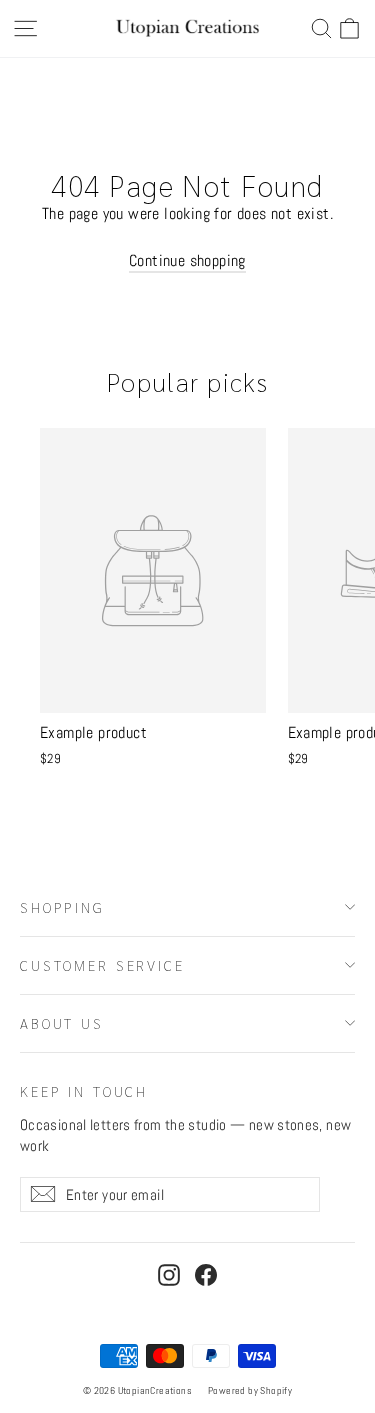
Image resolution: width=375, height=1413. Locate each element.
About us (62, 1023)
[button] (349, 28)
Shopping (62, 907)
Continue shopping (187, 260)
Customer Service (102, 965)
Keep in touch (84, 1091)
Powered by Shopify (250, 1390)
